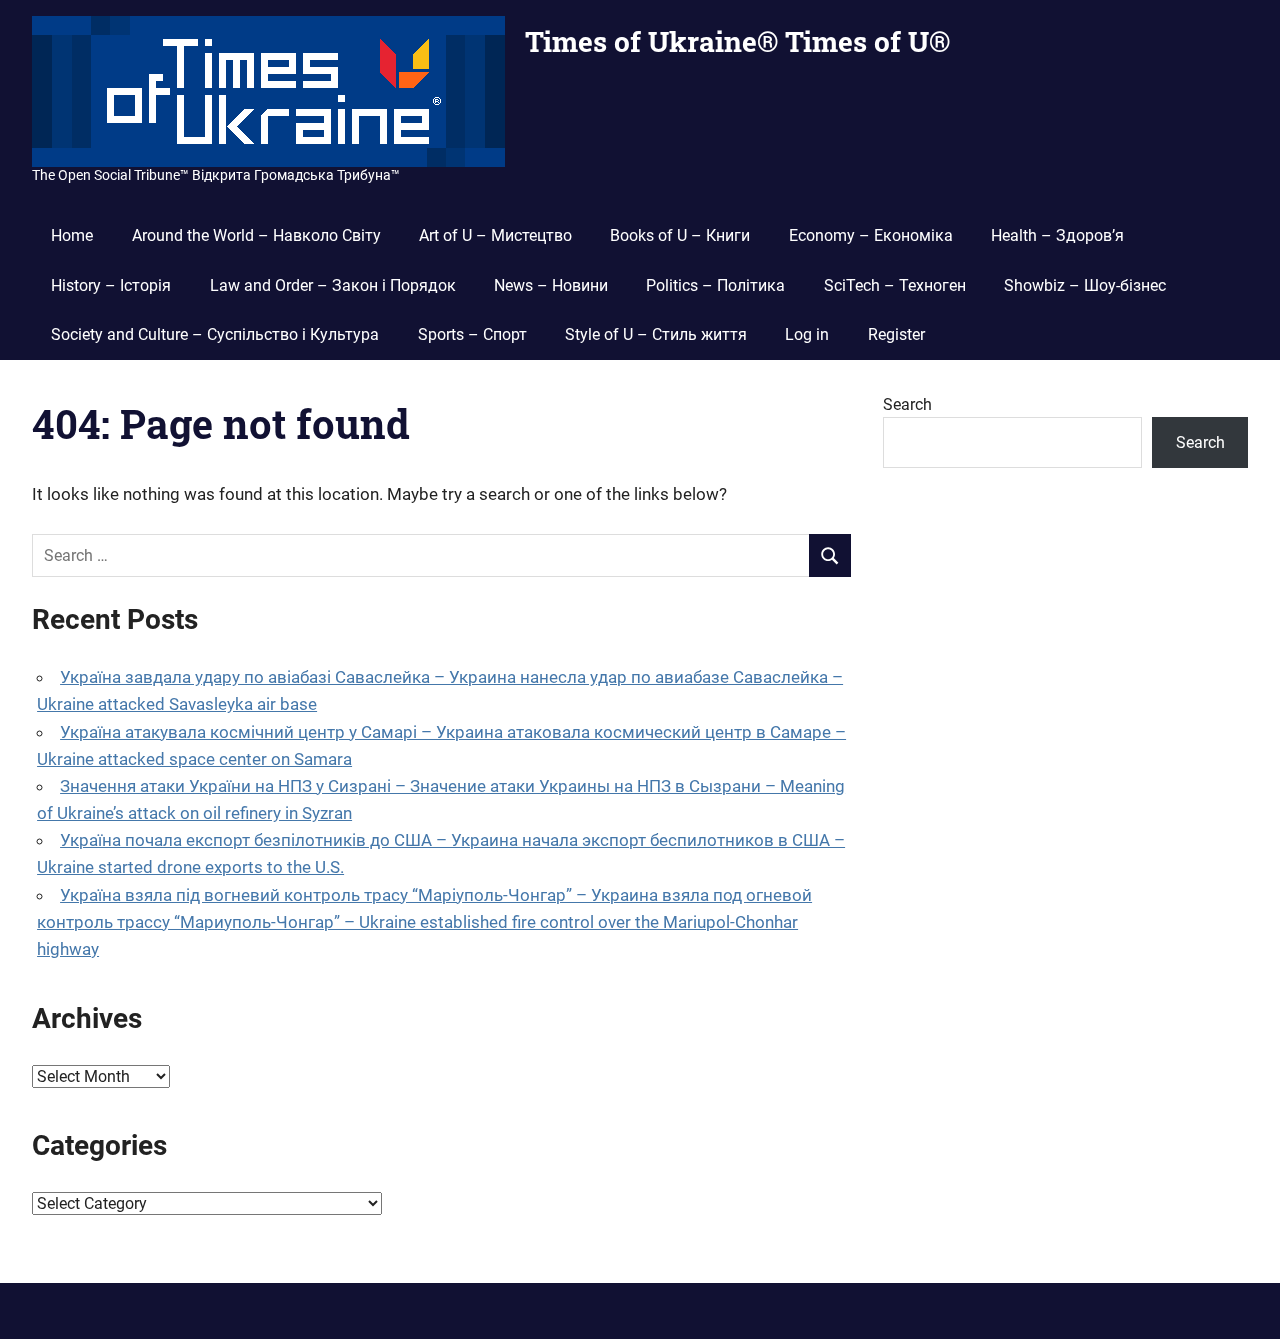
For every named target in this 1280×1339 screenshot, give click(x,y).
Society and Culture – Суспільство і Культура (215, 334)
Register (896, 334)
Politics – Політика (715, 285)
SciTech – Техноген (895, 285)
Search (907, 404)
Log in (807, 334)
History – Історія (111, 285)
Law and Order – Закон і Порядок (333, 285)
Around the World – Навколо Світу (256, 235)
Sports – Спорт (472, 334)
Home (72, 235)
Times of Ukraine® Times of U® (737, 41)
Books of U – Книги (680, 235)
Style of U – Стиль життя (656, 334)
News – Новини (551, 285)
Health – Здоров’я (1057, 235)
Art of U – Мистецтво (495, 235)
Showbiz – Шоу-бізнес (1085, 285)
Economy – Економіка (871, 235)
